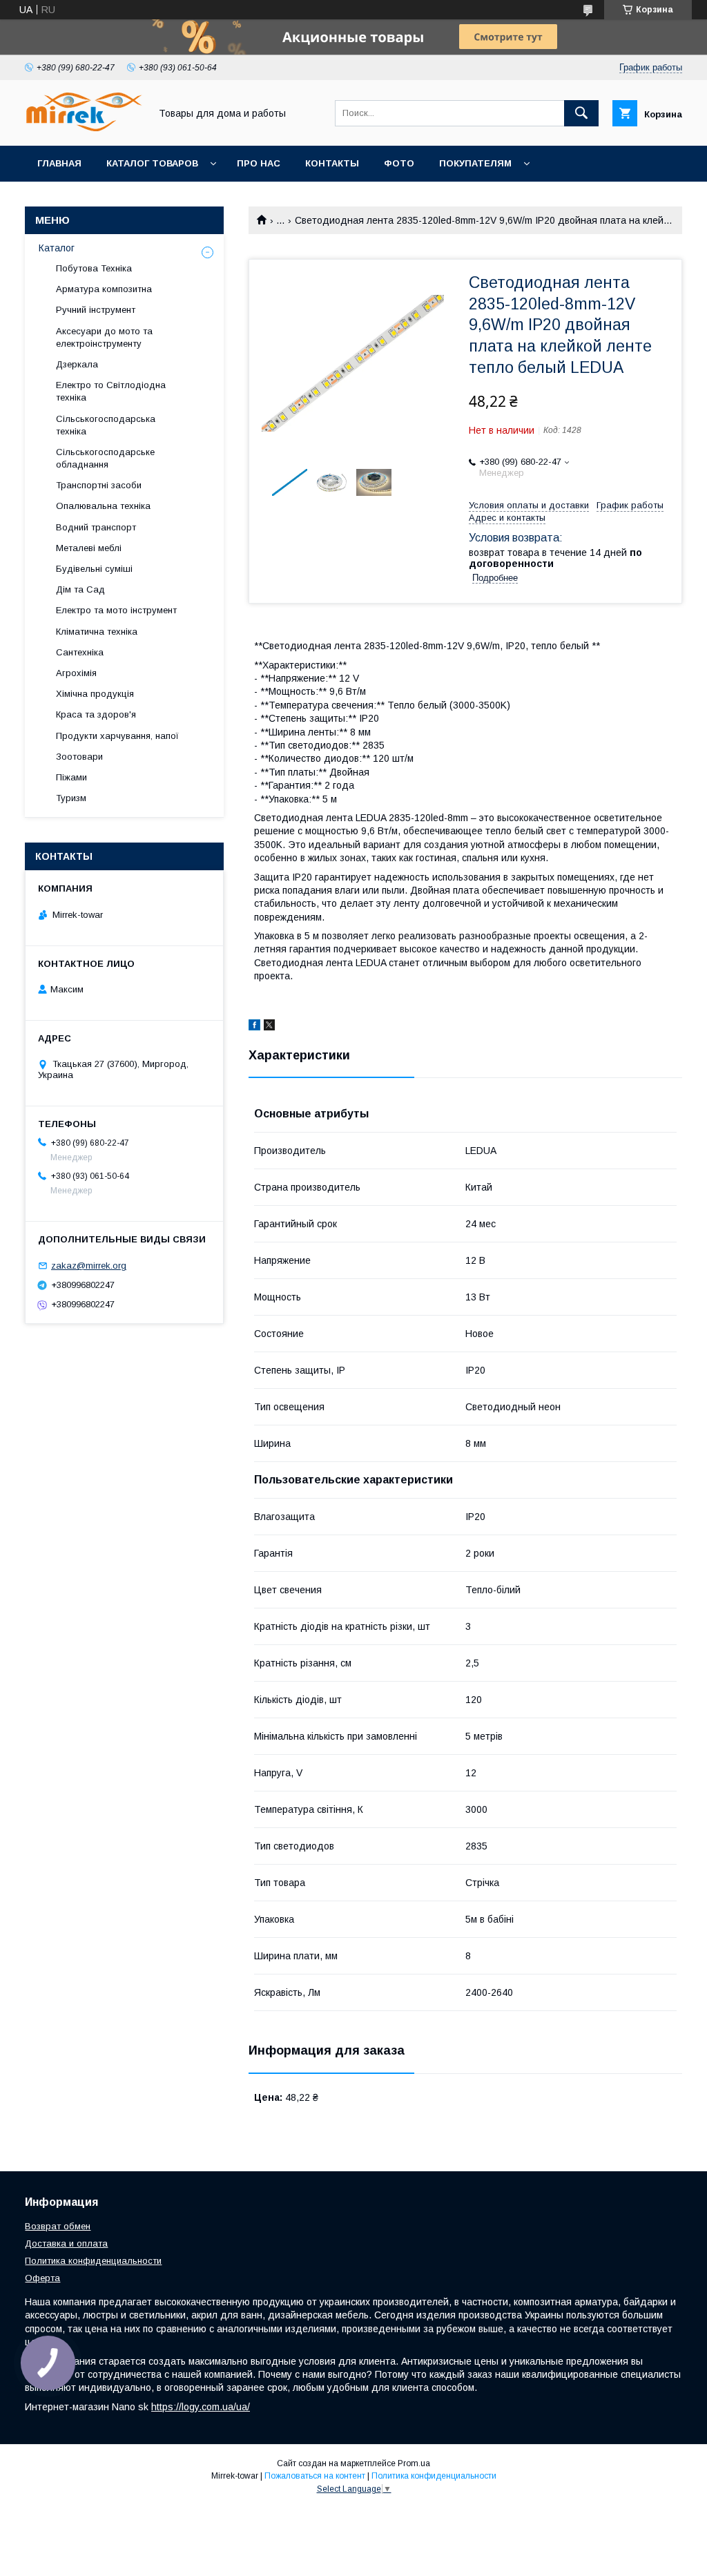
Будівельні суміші (94, 569)
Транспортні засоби (99, 485)
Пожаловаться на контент (315, 2476)
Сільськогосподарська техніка (106, 425)
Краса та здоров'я (96, 714)
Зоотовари (79, 757)
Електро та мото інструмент (116, 610)
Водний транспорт (96, 527)
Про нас (259, 163)
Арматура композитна (104, 289)
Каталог (57, 248)
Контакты (332, 163)
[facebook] (254, 1027)
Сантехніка (80, 652)
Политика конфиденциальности (93, 2261)
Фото (399, 163)
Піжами (71, 777)
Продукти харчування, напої (117, 736)
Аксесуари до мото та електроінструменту (104, 337)
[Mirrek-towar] (84, 128)
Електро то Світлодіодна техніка (111, 391)
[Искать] (581, 113)
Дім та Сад (80, 589)
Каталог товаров (152, 163)
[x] (269, 1027)
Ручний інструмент (96, 310)
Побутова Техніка (94, 268)
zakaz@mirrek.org (89, 1266)
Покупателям (475, 163)
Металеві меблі (89, 548)
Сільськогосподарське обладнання (105, 458)
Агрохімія (76, 673)
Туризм (71, 798)
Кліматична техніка (97, 632)
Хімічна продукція (95, 694)
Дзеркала (77, 364)
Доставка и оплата (66, 2243)
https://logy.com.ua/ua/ (201, 2407)
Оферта (42, 2278)
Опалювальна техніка (103, 506)
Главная (59, 163)
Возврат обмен (58, 2226)
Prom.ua (414, 2463)
